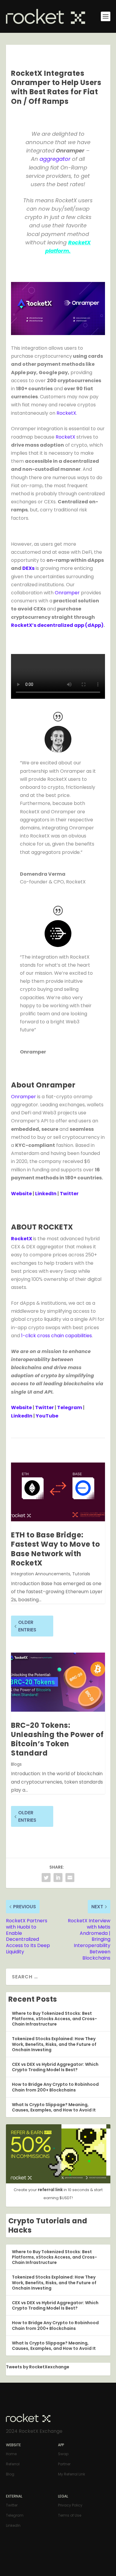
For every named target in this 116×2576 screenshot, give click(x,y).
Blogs (16, 1764)
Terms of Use (70, 2515)
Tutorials (81, 1574)
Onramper (67, 593)
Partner (64, 2464)
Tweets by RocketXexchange (38, 2367)
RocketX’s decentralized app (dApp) (57, 625)
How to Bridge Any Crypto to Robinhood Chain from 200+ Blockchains (55, 2087)
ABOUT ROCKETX (42, 1227)
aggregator (55, 159)
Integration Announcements (41, 1574)
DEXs (28, 568)
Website (21, 1194)
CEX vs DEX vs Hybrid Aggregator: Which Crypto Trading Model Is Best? (55, 2067)
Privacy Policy (70, 2505)
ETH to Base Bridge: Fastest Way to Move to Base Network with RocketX (55, 1549)
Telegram (70, 1407)
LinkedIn (46, 1194)
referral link (51, 2190)
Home (11, 2454)
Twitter (69, 1194)
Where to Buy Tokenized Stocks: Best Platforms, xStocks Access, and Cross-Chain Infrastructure (54, 2019)
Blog (10, 2474)
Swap (63, 2454)
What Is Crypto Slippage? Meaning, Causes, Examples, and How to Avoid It (54, 2107)
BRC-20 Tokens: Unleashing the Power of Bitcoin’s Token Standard (57, 1739)
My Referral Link (72, 2474)
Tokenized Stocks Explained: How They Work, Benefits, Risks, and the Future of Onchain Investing (54, 2044)
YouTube (47, 1416)
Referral (13, 2464)
